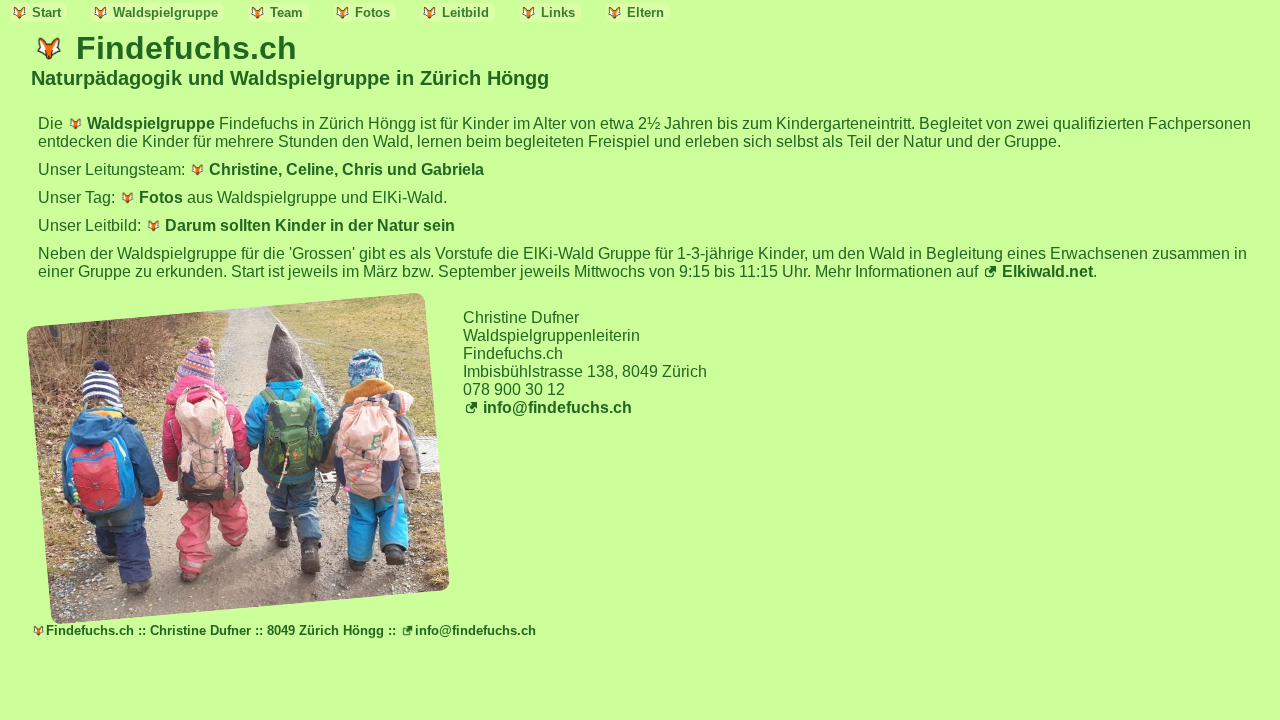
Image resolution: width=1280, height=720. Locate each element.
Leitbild (465, 12)
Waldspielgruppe (165, 12)
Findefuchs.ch (186, 48)
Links (558, 12)
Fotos (372, 12)
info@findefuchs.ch (557, 407)
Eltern (645, 12)
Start (46, 12)
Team (286, 12)
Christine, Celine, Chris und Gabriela (346, 169)
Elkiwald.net (1047, 271)
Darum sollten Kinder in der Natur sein (310, 225)
